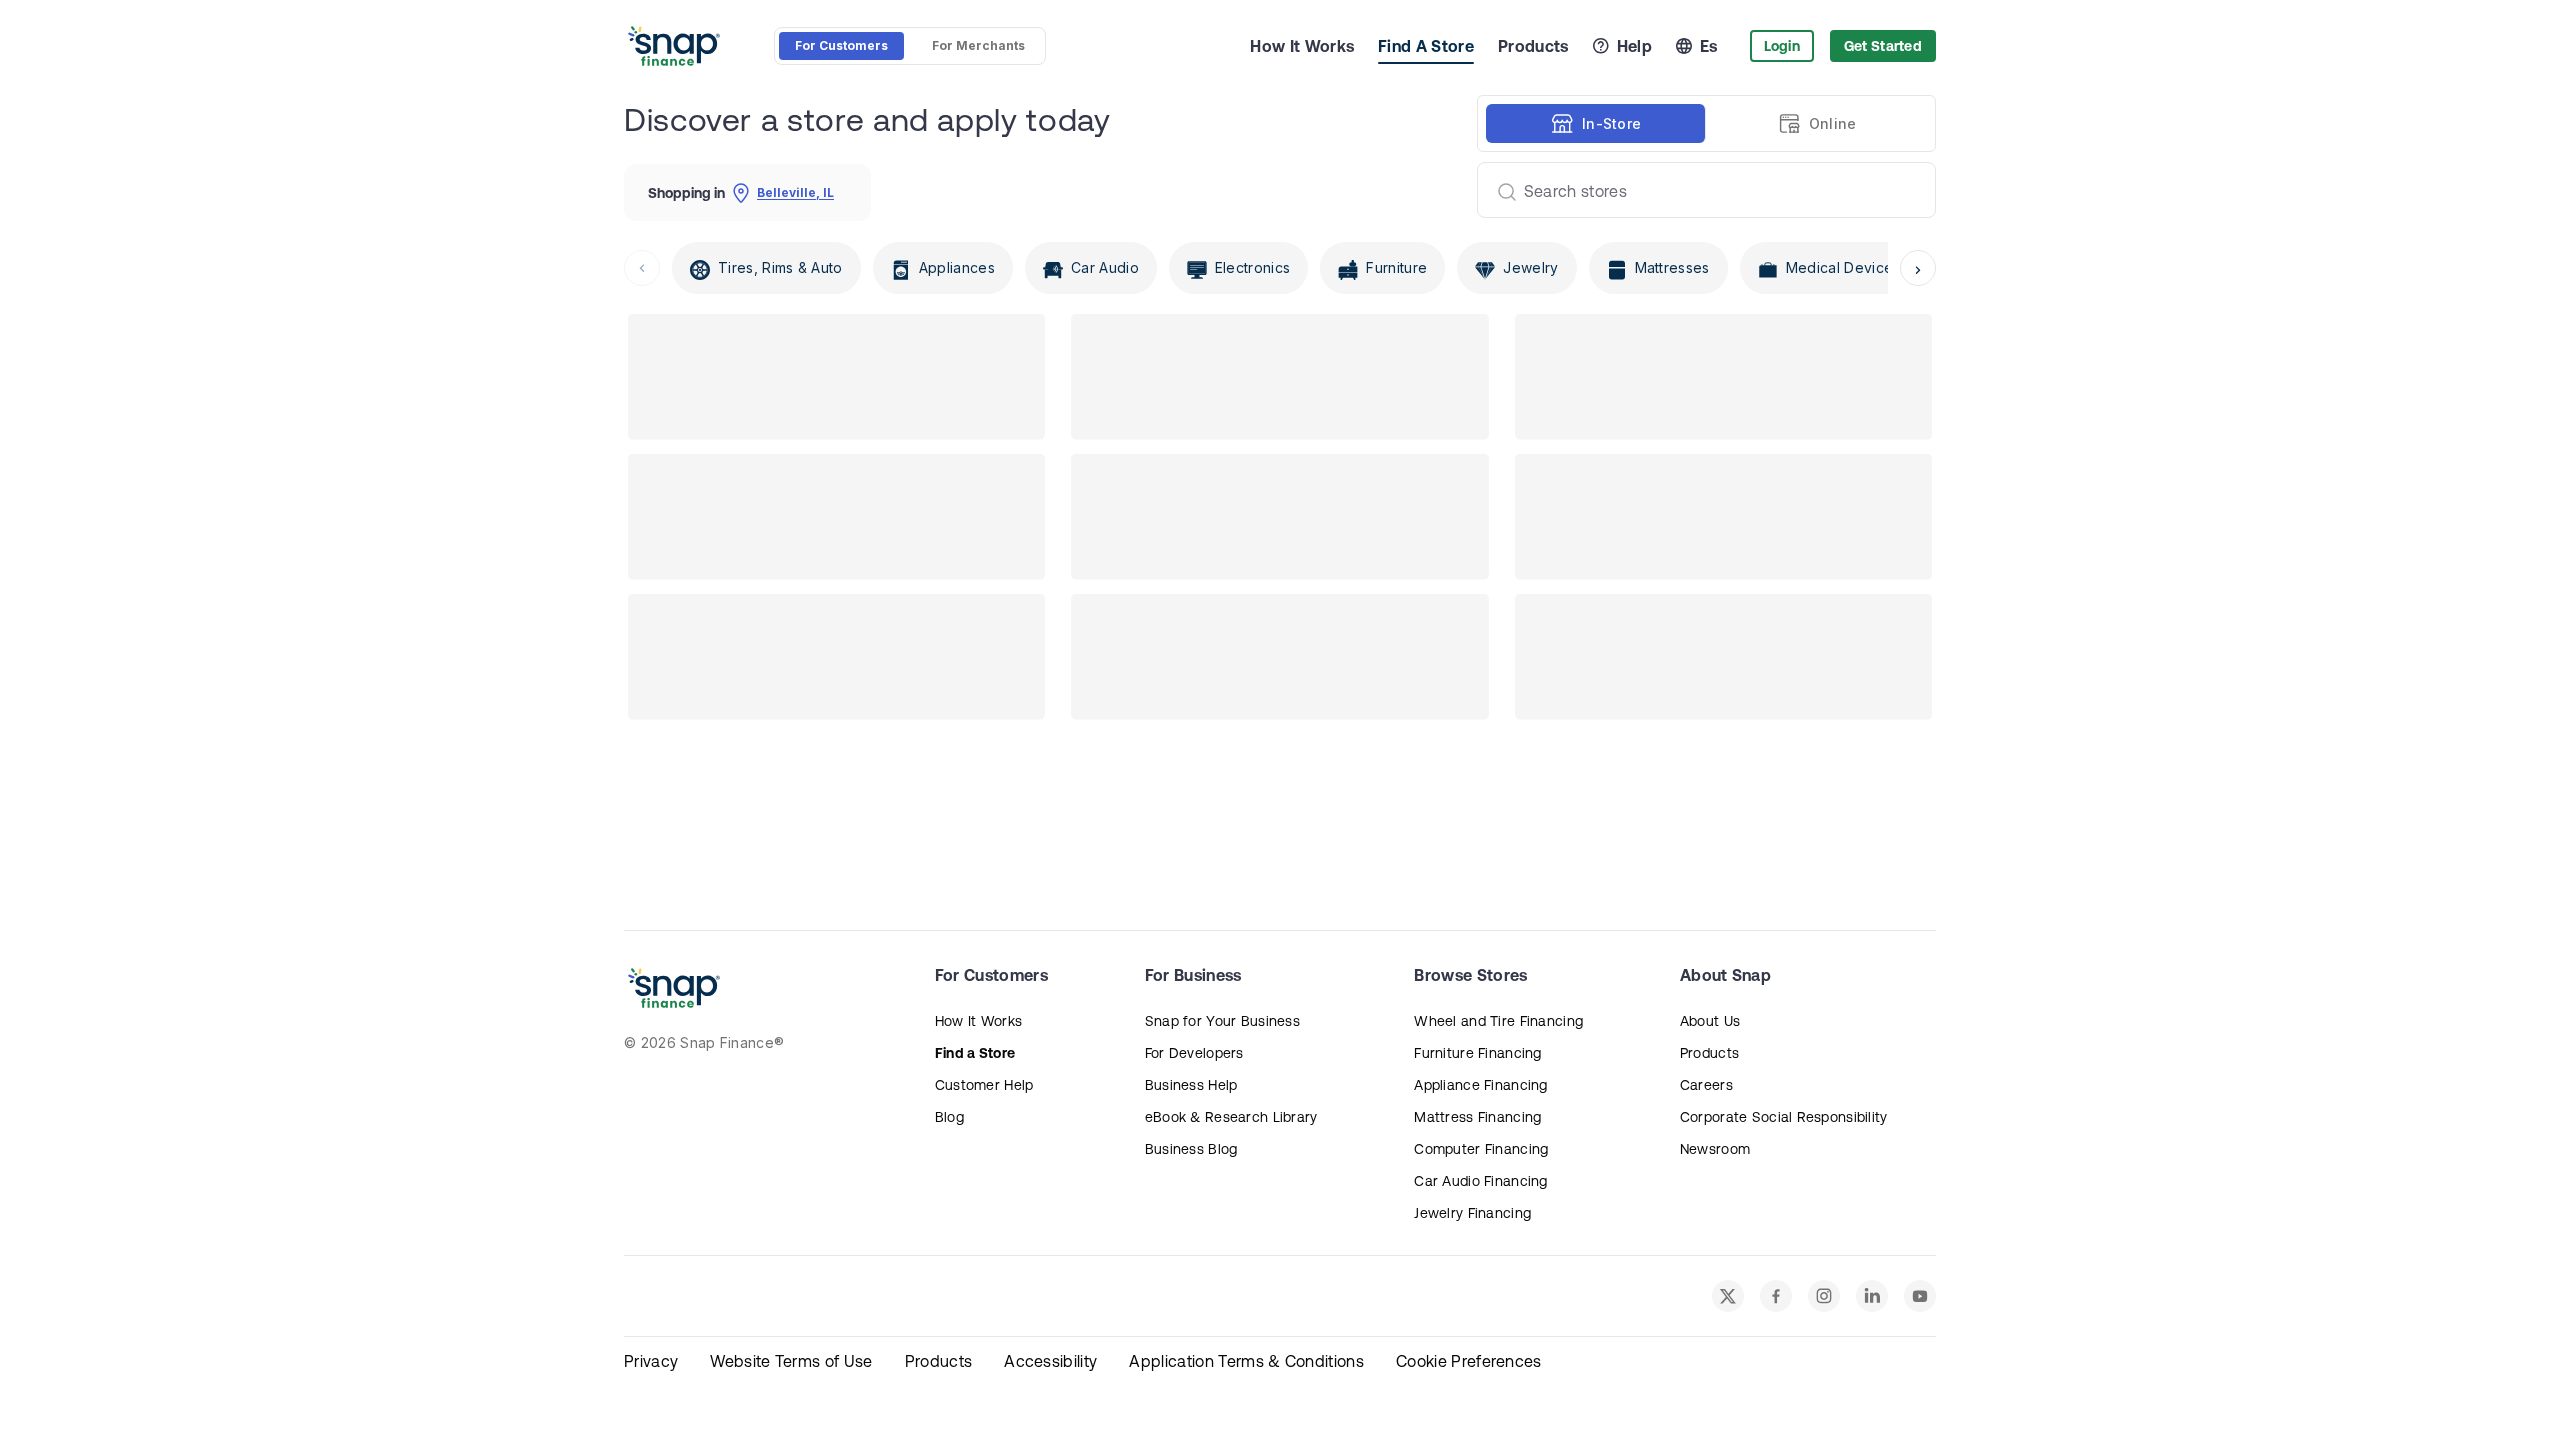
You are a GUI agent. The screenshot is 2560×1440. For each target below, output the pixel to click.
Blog (949, 1117)
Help (1634, 46)
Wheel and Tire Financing (1498, 1021)
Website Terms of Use (791, 1361)
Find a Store (975, 1053)
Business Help (1191, 1085)
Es (1709, 46)
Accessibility (1050, 1361)
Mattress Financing (1477, 1117)
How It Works (1302, 46)
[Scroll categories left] (642, 268)
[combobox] (1698, 190)
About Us (1710, 1021)
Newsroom (1715, 1149)
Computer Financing (1481, 1149)
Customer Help (984, 1085)
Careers (1706, 1085)
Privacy (651, 1361)
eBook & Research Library (1231, 1117)
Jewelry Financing (1472, 1213)
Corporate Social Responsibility (1784, 1117)
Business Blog (1191, 1149)
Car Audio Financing (1480, 1181)
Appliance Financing (1480, 1085)
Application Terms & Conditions (1246, 1361)
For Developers (1194, 1053)
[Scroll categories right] (1918, 268)
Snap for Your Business (1222, 1021)
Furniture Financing (1477, 1053)
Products (1533, 46)
